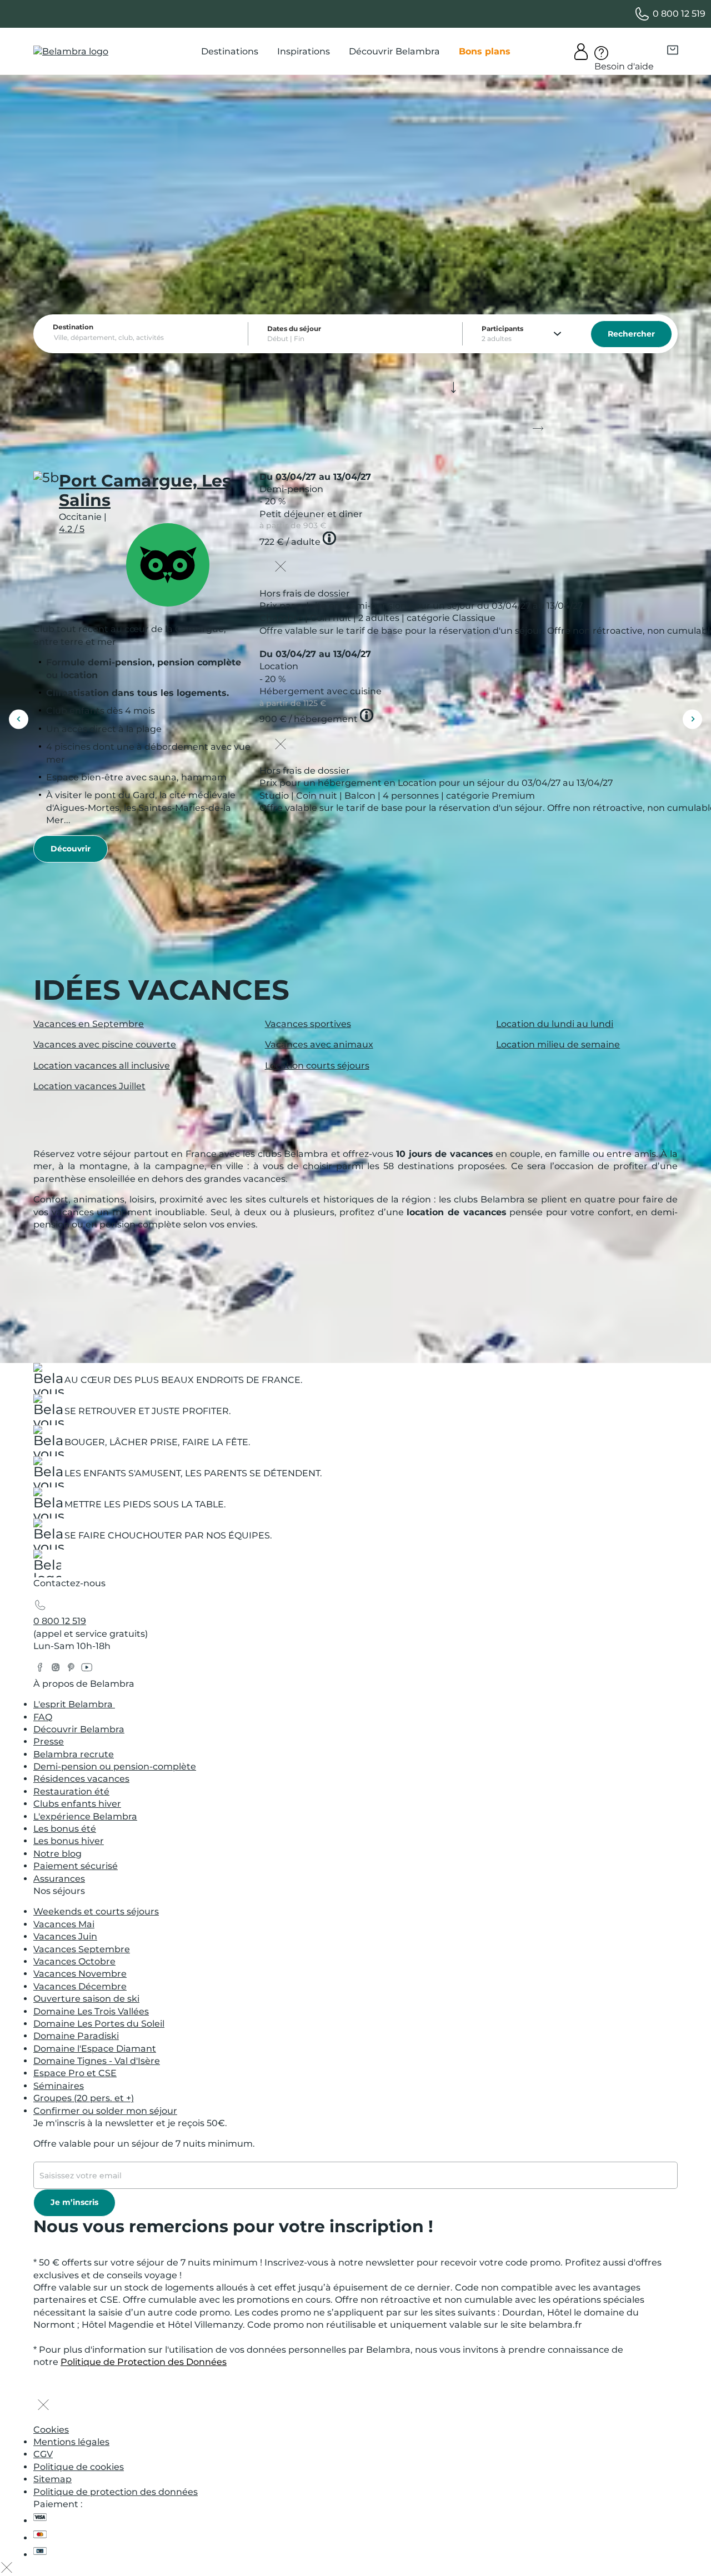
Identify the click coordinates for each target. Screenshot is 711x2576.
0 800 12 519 (60, 1621)
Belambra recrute (74, 1754)
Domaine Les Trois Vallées (91, 2011)
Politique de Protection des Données (144, 2362)
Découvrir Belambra (79, 1729)
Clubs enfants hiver (77, 1804)
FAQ (43, 1717)
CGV (43, 2454)
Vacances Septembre (82, 1949)
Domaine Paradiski (76, 2036)
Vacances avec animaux (319, 1044)
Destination (73, 327)
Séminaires (59, 2086)
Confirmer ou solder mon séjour (105, 2111)
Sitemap (52, 2479)
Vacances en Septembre (89, 1024)
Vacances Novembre (80, 1974)
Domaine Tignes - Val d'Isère (97, 2061)
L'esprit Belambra (74, 1704)
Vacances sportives (308, 1024)
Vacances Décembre (80, 1986)
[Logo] (71, 52)
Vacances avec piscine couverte (105, 1044)
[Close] (281, 568)
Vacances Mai (64, 1924)
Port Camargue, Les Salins (145, 490)
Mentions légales (71, 2442)
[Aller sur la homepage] (47, 1567)
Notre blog (57, 1854)
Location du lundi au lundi (555, 1024)
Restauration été (71, 1791)
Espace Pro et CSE (75, 2073)
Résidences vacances (81, 1779)
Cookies (51, 2430)
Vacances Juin (65, 1936)
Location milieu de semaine (558, 1044)
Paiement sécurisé (76, 1866)
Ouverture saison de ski (86, 1999)
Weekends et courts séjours (96, 1911)
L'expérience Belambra (85, 1816)
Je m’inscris (74, 2202)
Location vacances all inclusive (102, 1066)
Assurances (59, 1879)
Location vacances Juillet (89, 1086)
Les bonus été (65, 1829)
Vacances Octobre (74, 1961)
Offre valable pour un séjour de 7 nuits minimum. (144, 2144)
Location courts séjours (317, 1066)
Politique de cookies (79, 2467)
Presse (49, 1741)
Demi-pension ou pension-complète (115, 1766)
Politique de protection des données (116, 2492)
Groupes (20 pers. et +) (84, 2098)
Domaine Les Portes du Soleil (99, 2024)
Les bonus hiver (69, 1841)
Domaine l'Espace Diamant (95, 2049)
